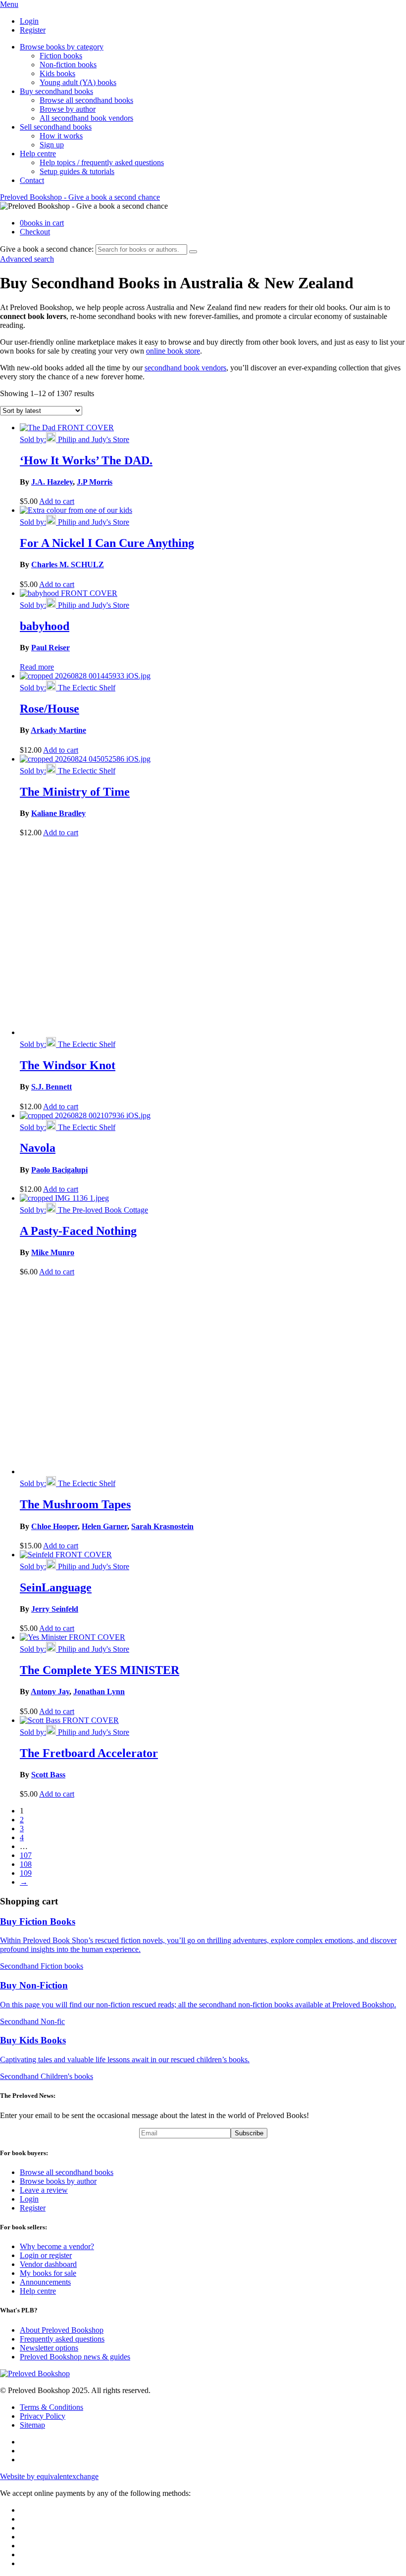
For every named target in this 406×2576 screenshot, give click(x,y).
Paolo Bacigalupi (59, 1170)
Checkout (35, 232)
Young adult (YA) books (78, 82)
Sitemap (32, 2425)
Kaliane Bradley (58, 813)
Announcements (45, 2282)
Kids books (57, 73)
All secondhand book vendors (86, 118)
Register (33, 30)
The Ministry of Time (75, 792)
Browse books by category (62, 47)
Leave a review (44, 2190)
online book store (173, 351)
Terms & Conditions (51, 2407)
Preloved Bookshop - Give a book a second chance (80, 197)
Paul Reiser (51, 648)
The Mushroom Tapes (75, 1504)
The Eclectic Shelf (86, 688)
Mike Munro (53, 1252)
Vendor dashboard (48, 2264)
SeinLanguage (56, 1587)
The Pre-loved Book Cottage (102, 1210)
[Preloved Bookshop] (35, 2373)
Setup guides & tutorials (77, 171)
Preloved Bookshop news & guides (75, 2357)
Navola (38, 1148)
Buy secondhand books (56, 91)
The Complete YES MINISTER (100, 1670)
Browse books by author (58, 2181)
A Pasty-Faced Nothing (78, 1231)
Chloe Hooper (54, 1526)
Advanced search (27, 259)
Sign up (52, 145)
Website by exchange (49, 2476)
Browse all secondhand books (86, 100)
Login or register (46, 2255)
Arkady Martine (58, 730)
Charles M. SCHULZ (68, 565)
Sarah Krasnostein (162, 1526)
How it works (61, 136)
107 (26, 1855)
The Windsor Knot (68, 1065)
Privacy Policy (43, 2416)
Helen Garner (104, 1526)
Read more (37, 667)
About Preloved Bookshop (62, 2330)
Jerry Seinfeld (55, 1609)
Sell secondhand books (56, 127)
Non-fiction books (68, 65)
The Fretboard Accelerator (89, 1753)
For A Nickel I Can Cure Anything (107, 543)
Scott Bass (48, 1775)
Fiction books (61, 56)
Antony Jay (50, 1692)
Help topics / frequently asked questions (102, 162)
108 (26, 1864)
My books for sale (48, 2273)
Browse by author (68, 109)
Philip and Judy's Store (93, 439)
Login (29, 21)
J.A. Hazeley (52, 482)
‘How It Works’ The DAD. (86, 460)
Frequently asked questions (62, 2339)
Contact (32, 180)
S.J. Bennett (51, 1087)
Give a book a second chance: (47, 249)
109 (26, 1873)
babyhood (45, 626)
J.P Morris (95, 482)
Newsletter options (49, 2348)
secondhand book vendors (185, 368)
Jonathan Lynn (99, 1692)
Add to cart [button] (57, 501)
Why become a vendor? (57, 2246)
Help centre (38, 154)
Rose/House (50, 709)
